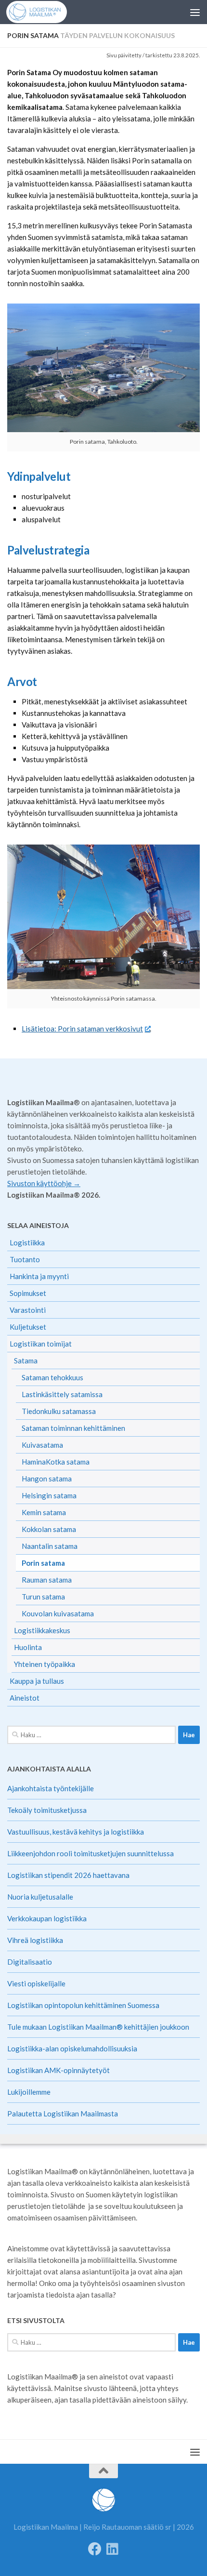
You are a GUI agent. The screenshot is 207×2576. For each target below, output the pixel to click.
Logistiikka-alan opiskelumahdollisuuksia (72, 2048)
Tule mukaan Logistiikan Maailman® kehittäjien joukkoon (98, 2027)
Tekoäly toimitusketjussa (47, 1810)
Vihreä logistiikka (35, 1940)
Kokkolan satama (49, 1529)
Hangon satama (47, 1479)
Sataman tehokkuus (52, 1377)
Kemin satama (44, 1512)
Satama (26, 1361)
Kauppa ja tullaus (37, 1681)
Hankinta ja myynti (39, 1276)
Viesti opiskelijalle (36, 1983)
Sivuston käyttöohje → (44, 1183)
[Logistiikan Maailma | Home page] (43, 12)
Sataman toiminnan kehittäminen (73, 1428)
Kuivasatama (42, 1445)
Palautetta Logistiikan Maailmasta (63, 2114)
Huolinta (28, 1647)
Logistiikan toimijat (41, 1344)
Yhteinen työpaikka (45, 1664)
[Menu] (195, 12)
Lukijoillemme (29, 2092)
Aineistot (25, 1698)
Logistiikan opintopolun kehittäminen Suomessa (83, 2005)
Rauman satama (47, 1580)
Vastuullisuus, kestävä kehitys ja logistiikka (76, 1832)
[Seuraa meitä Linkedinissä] (112, 2549)
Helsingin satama (49, 1495)
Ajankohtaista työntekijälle (51, 1788)
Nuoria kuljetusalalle (40, 1897)
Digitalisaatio (30, 1962)
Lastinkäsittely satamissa (62, 1394)
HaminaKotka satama (56, 1462)
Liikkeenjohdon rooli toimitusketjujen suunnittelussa (91, 1853)
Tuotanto (25, 1259)
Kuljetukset (28, 1327)
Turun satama (43, 1597)
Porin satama (43, 1563)
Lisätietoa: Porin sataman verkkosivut (82, 1029)
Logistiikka (27, 1242)
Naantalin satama (50, 1546)
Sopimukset (28, 1293)
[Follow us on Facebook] (95, 2549)
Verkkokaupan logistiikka (47, 1918)
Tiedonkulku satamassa (59, 1411)
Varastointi (28, 1310)
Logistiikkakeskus (42, 1630)
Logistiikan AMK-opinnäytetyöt (58, 2070)
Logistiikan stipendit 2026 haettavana (68, 1875)
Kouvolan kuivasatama (58, 1613)
